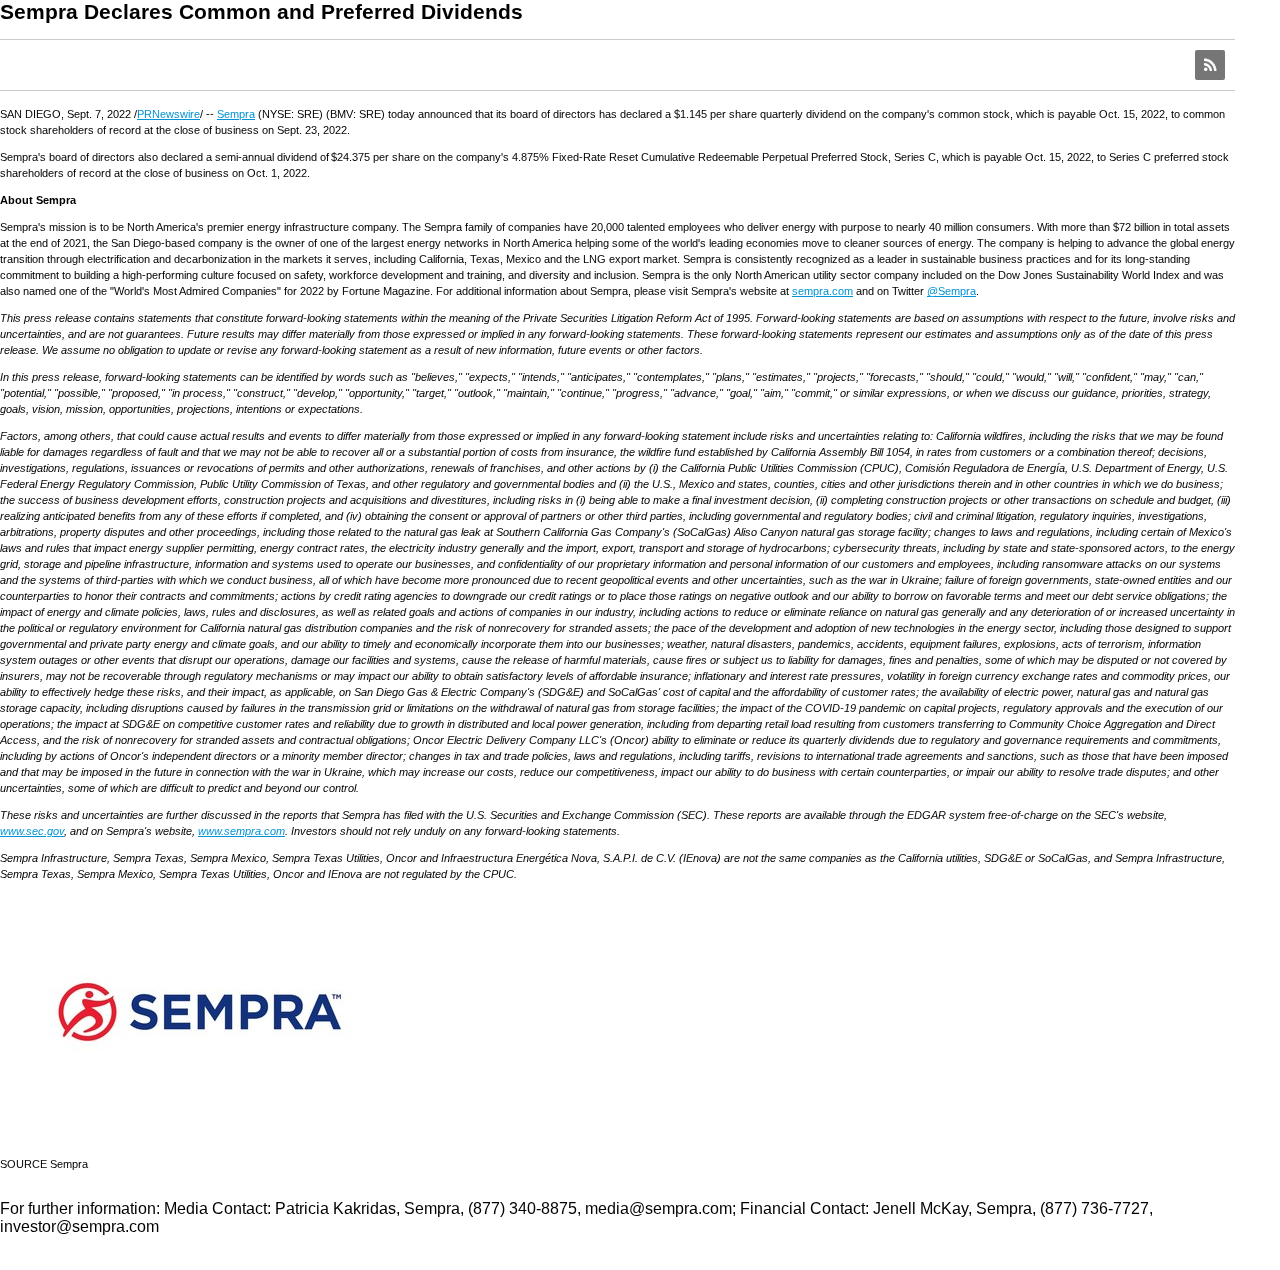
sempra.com (822, 291)
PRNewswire (168, 114)
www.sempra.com (241, 831)
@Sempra (951, 291)
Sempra (236, 114)
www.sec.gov (32, 831)
